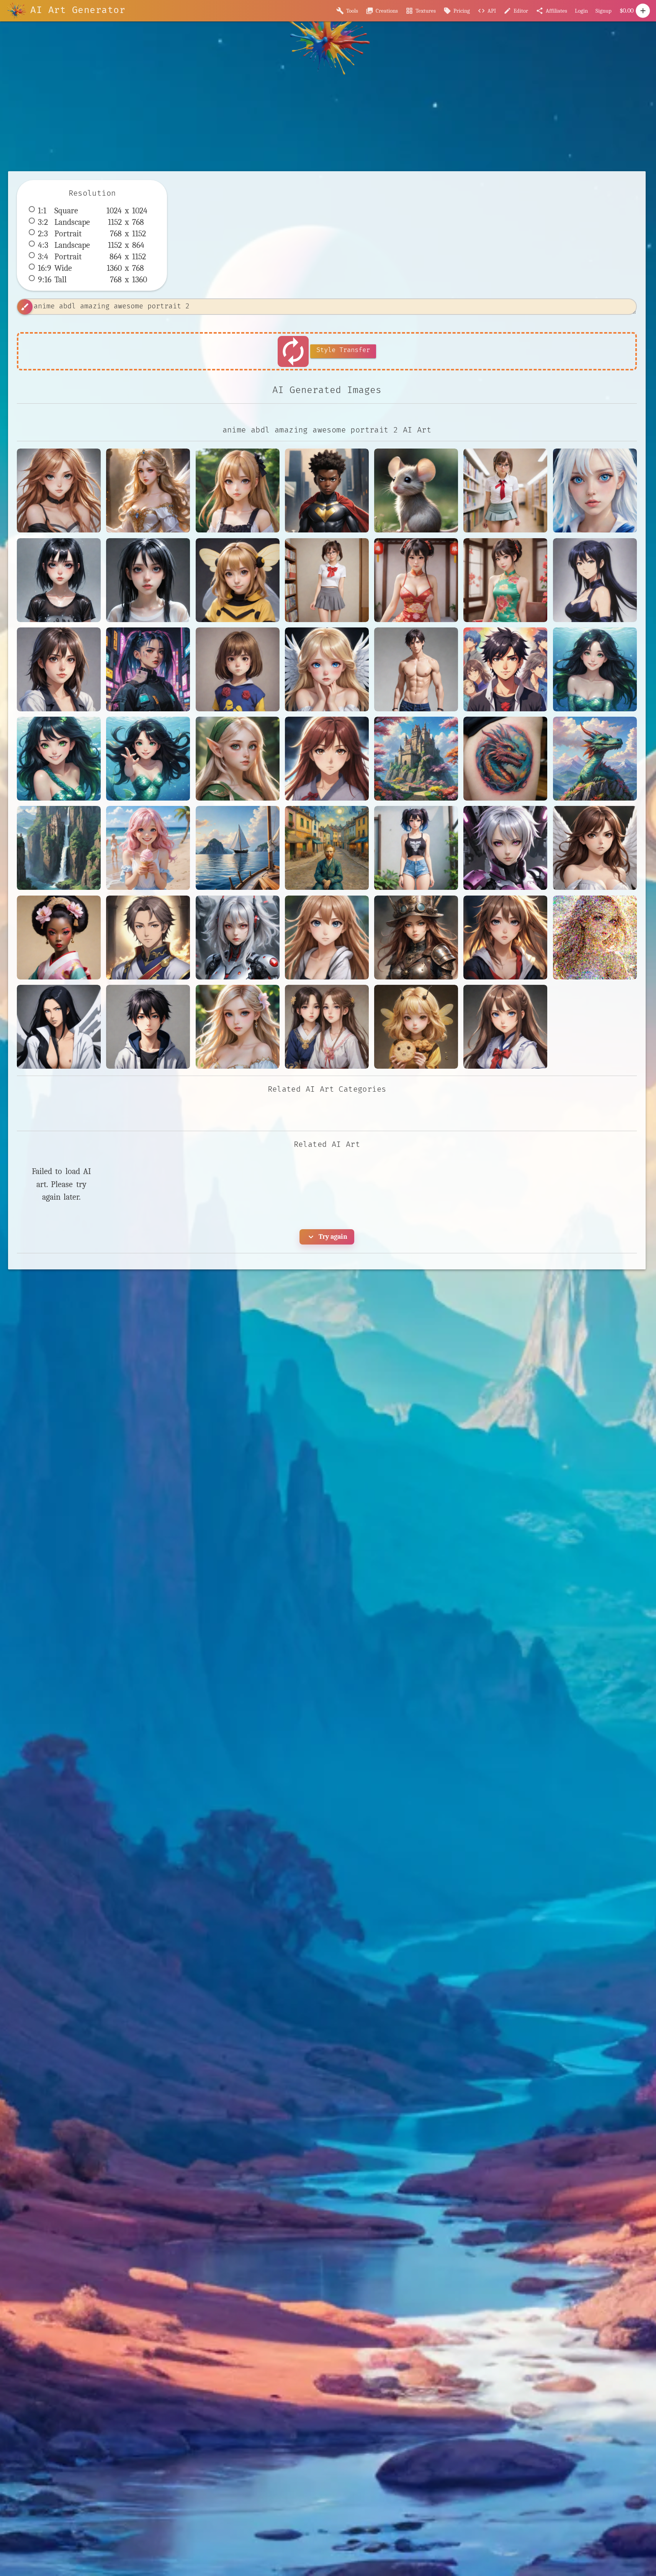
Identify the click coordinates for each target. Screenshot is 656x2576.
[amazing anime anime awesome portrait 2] (505, 938)
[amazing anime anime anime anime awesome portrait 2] (327, 938)
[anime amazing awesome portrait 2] (59, 490)
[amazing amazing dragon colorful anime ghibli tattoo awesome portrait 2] (505, 759)
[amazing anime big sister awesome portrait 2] (505, 1027)
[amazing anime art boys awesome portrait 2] (148, 1027)
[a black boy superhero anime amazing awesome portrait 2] (327, 490)
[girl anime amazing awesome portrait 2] (238, 490)
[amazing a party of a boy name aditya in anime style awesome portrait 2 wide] (505, 669)
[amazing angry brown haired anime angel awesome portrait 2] (595, 848)
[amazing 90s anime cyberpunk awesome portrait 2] (148, 669)
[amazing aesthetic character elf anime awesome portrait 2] (238, 759)
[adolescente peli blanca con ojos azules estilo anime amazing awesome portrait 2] (595, 490)
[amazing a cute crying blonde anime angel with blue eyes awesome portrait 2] (327, 669)
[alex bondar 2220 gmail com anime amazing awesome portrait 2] (59, 669)
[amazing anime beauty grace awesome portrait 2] (238, 1027)
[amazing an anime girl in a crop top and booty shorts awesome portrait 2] (416, 848)
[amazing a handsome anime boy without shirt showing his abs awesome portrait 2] (416, 669)
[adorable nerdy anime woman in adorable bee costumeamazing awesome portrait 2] (238, 580)
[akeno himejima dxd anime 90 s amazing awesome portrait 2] (595, 580)
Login (581, 11)
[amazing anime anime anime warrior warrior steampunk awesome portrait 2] (416, 938)
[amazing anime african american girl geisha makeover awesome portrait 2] (59, 938)
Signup (604, 11)
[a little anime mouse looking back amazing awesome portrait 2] (416, 490)
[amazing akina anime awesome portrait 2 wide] (327, 759)
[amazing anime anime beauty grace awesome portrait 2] (595, 938)
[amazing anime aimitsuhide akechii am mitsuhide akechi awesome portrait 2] (148, 938)
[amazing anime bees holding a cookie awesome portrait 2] (416, 1027)
